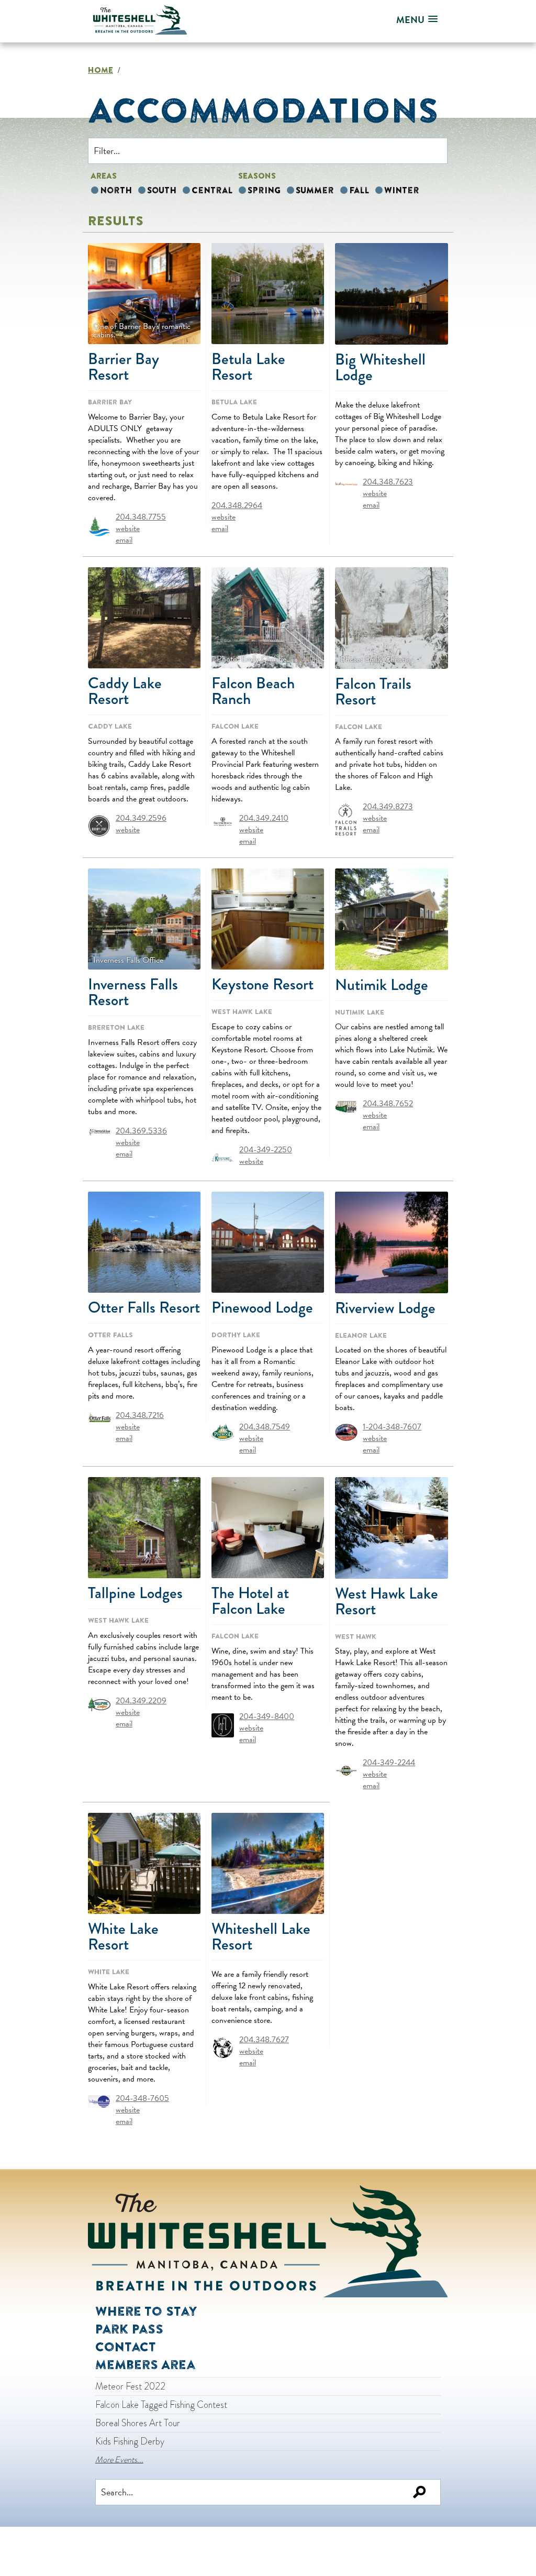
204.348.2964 (237, 505)
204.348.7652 (388, 1104)
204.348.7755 (141, 516)
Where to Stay (146, 2311)
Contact (126, 2347)
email (124, 540)
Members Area (145, 2364)
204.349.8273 (388, 807)
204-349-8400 (267, 1716)
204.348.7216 (140, 1415)
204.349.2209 (141, 1700)
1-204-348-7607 (392, 1427)
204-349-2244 (389, 1763)
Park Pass (129, 2329)
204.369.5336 (141, 1130)
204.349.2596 (141, 818)
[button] (417, 20)
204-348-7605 (142, 2098)
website (128, 528)
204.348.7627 (264, 2040)
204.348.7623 (388, 482)
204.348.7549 (265, 1426)
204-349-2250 (266, 1149)
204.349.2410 (264, 818)
